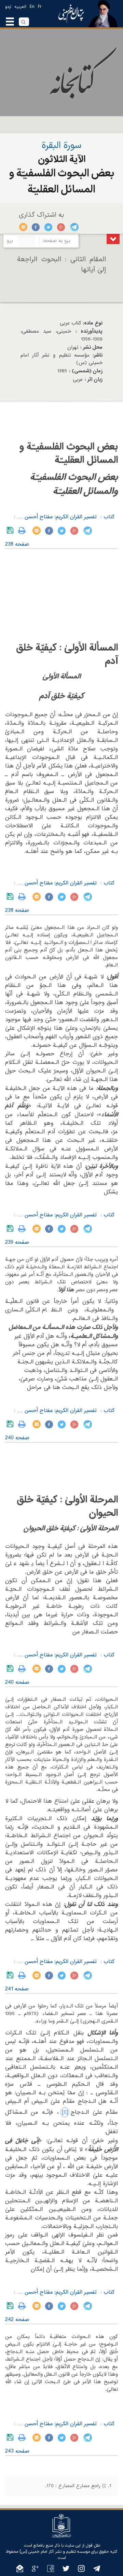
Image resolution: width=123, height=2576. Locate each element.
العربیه (20, 7)
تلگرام (74, 227)
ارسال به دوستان (23, 227)
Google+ (61, 227)
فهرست (113, 239)
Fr (40, 7)
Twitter (49, 227)
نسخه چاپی (23, 531)
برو (10, 241)
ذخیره (11, 531)
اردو (8, 7)
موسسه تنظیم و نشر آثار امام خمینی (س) (55, 2552)
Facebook (36, 227)
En (32, 7)
